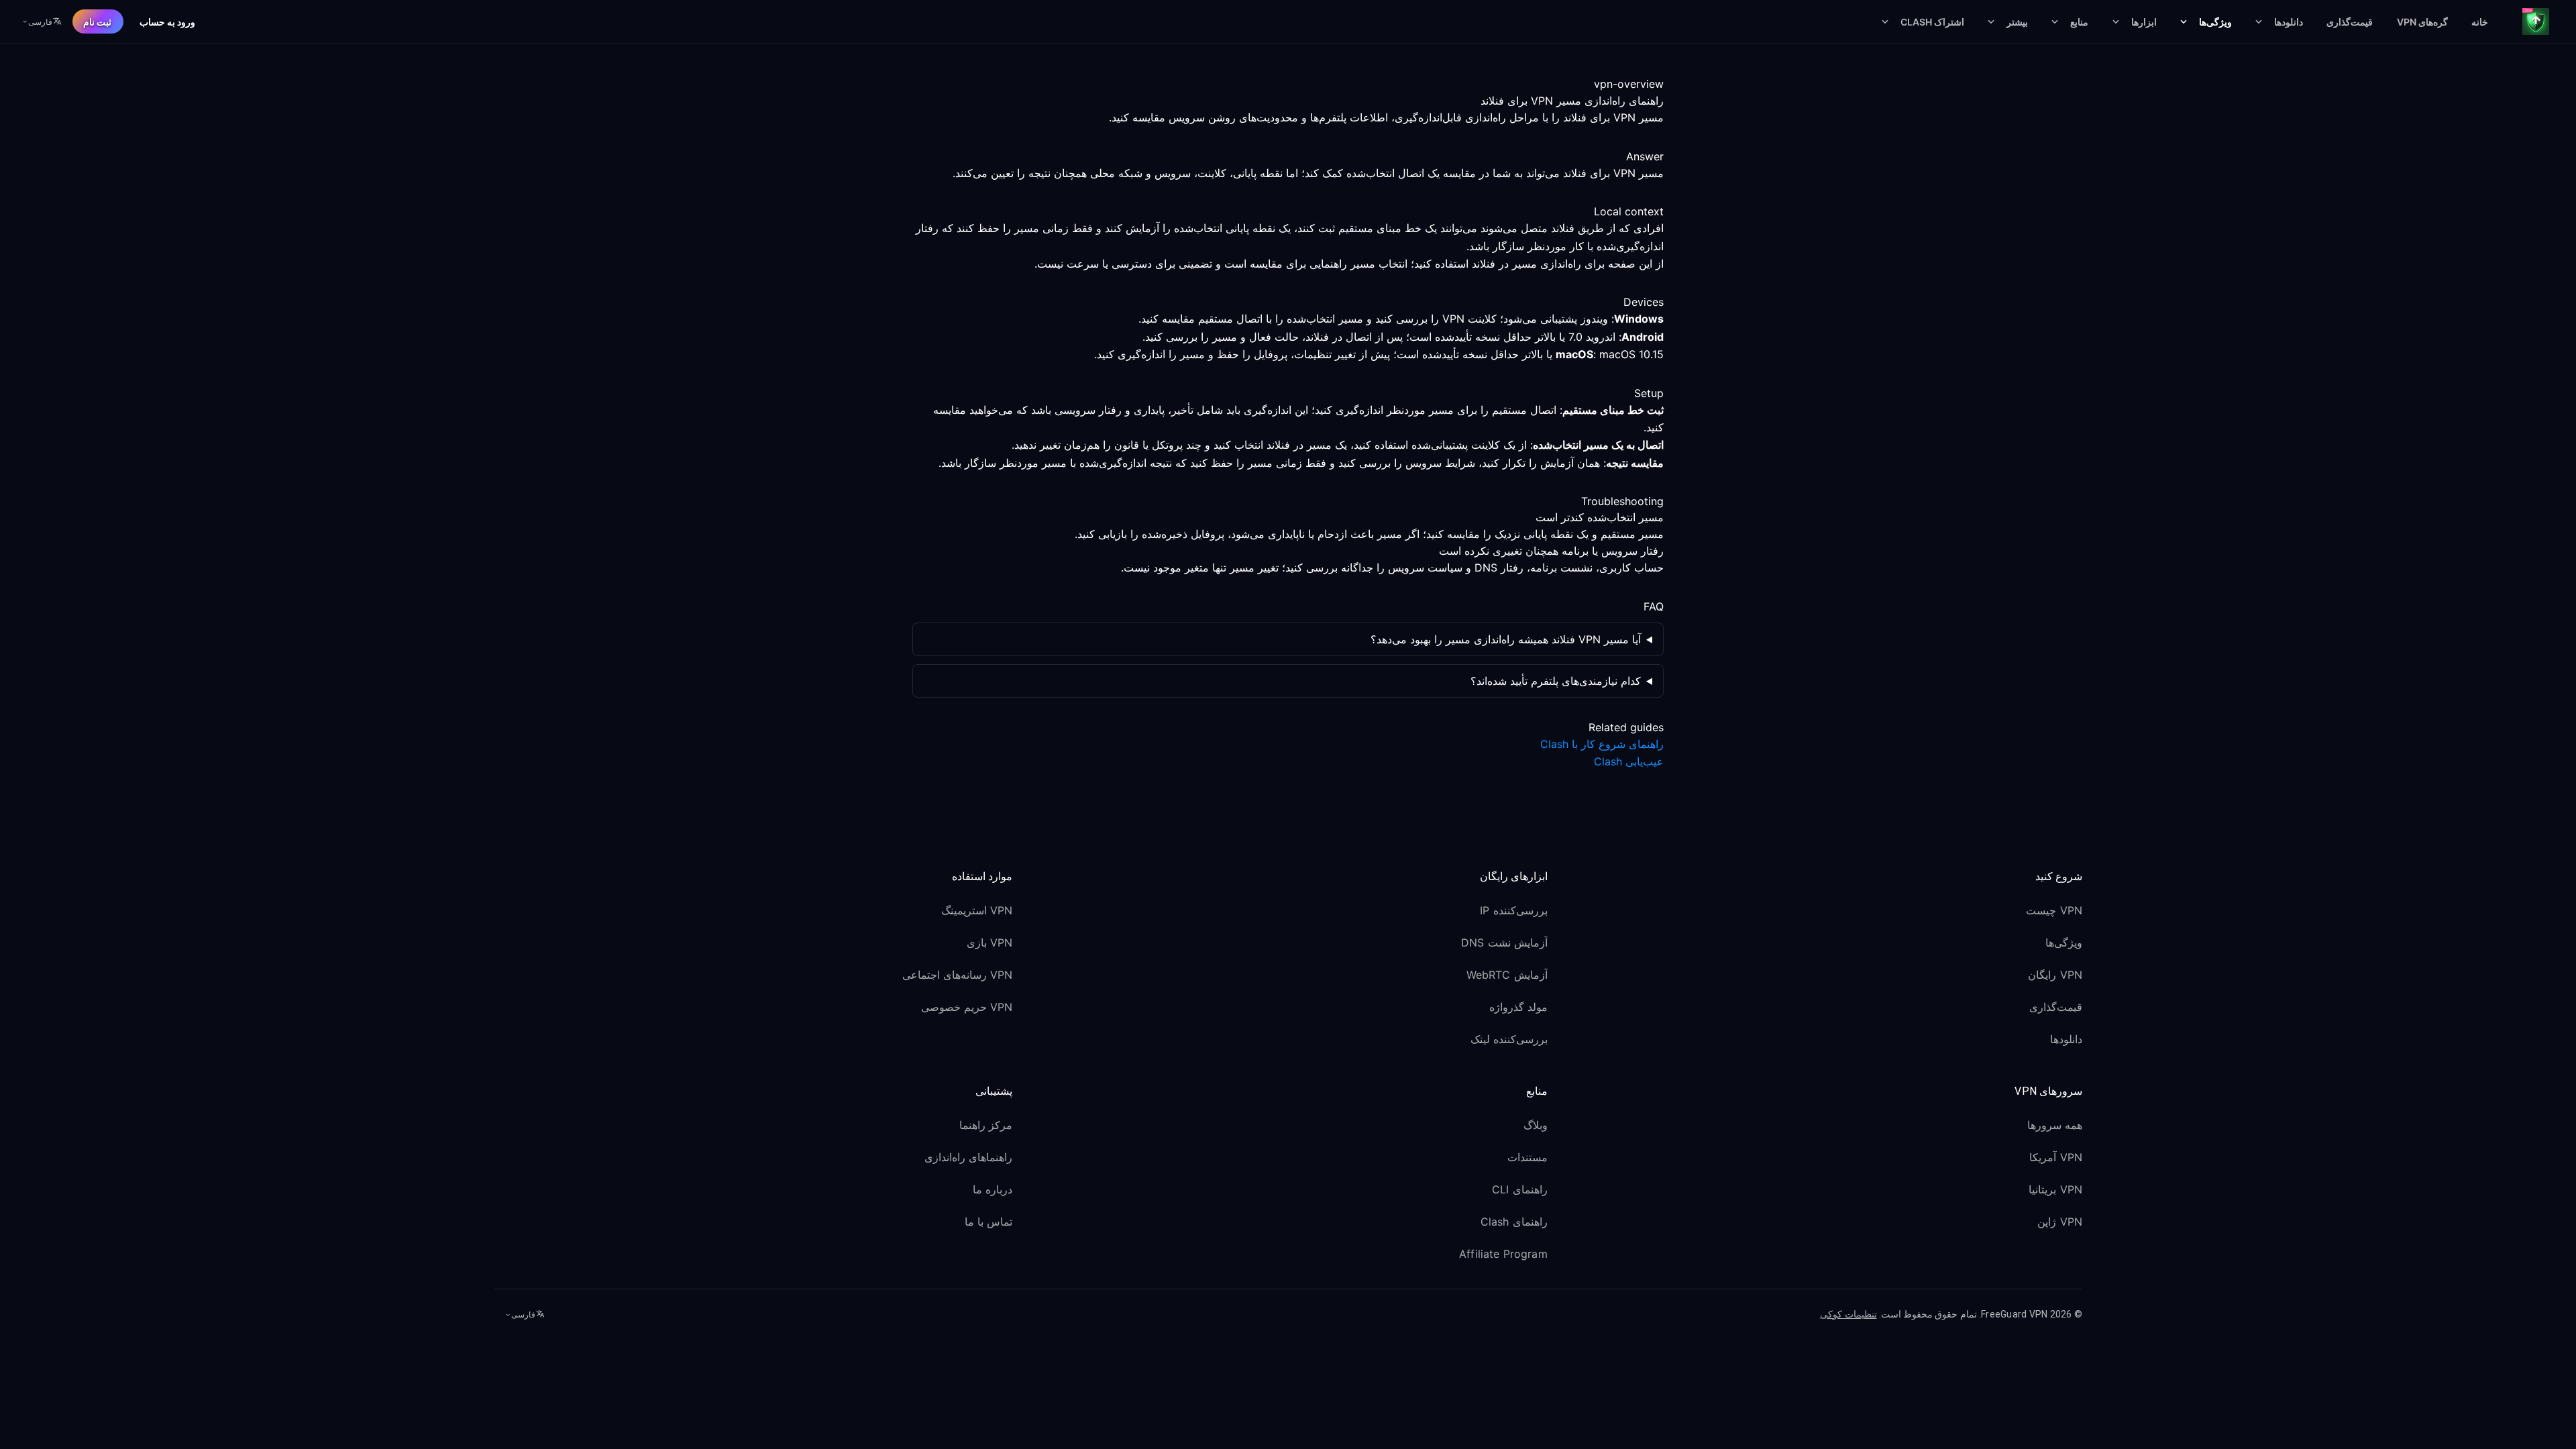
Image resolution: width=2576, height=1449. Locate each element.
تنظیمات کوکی (1848, 1314)
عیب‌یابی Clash (1629, 761)
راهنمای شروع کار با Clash (1602, 744)
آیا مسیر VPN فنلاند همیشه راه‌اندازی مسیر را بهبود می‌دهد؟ (1506, 639)
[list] (1823, 977)
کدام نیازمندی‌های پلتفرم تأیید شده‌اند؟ (1556, 681)
